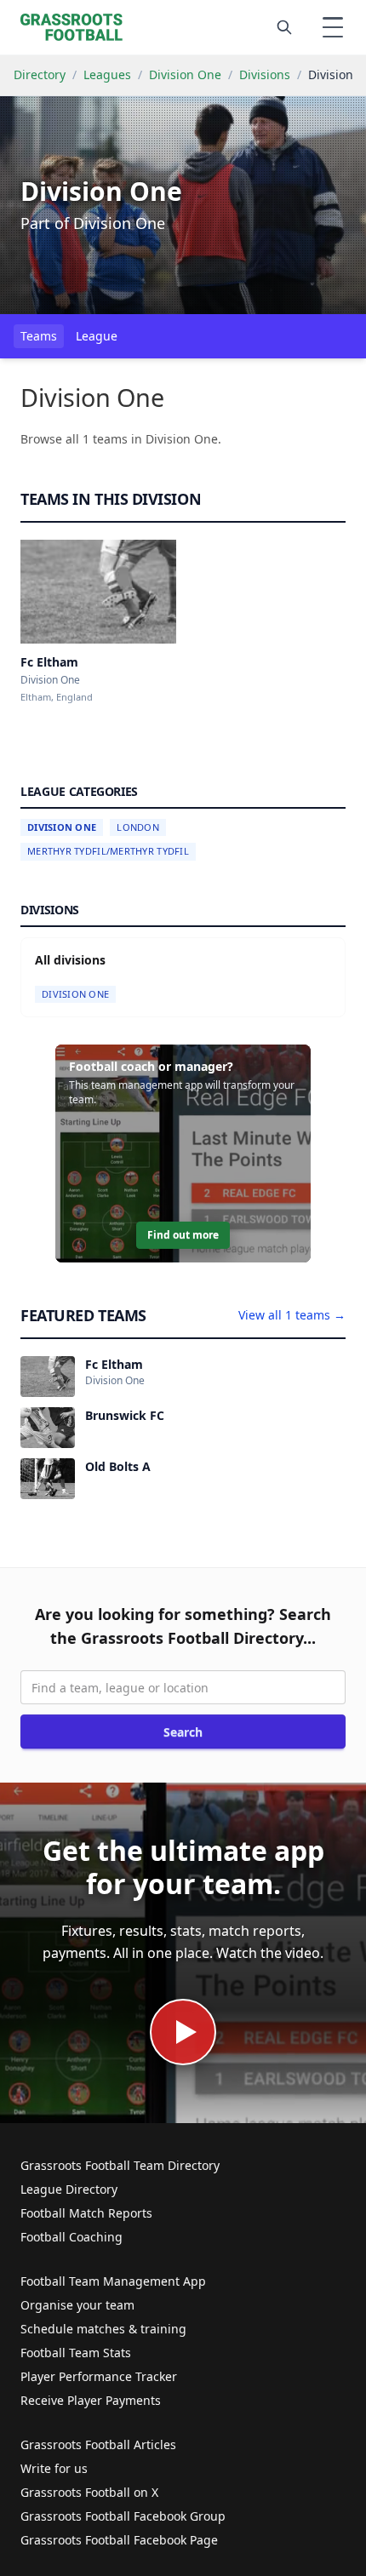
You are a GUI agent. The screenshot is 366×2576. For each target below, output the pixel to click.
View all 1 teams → (292, 1315)
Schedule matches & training (103, 2329)
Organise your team (77, 2305)
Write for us (54, 2468)
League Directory (69, 2189)
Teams (39, 336)
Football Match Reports (86, 2213)
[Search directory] (284, 27)
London (138, 827)
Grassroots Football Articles (98, 2444)
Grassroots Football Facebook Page (119, 2540)
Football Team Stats (76, 2353)
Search (183, 1732)
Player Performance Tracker (99, 2376)
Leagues (107, 74)
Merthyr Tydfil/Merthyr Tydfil (108, 851)
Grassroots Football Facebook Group (123, 2516)
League (97, 336)
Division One (185, 74)
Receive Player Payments (91, 2400)
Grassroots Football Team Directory (120, 2165)
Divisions (265, 74)
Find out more (183, 1235)
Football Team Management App (113, 2281)
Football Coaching (71, 2237)
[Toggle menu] (333, 27)
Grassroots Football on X (89, 2492)
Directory (40, 74)
